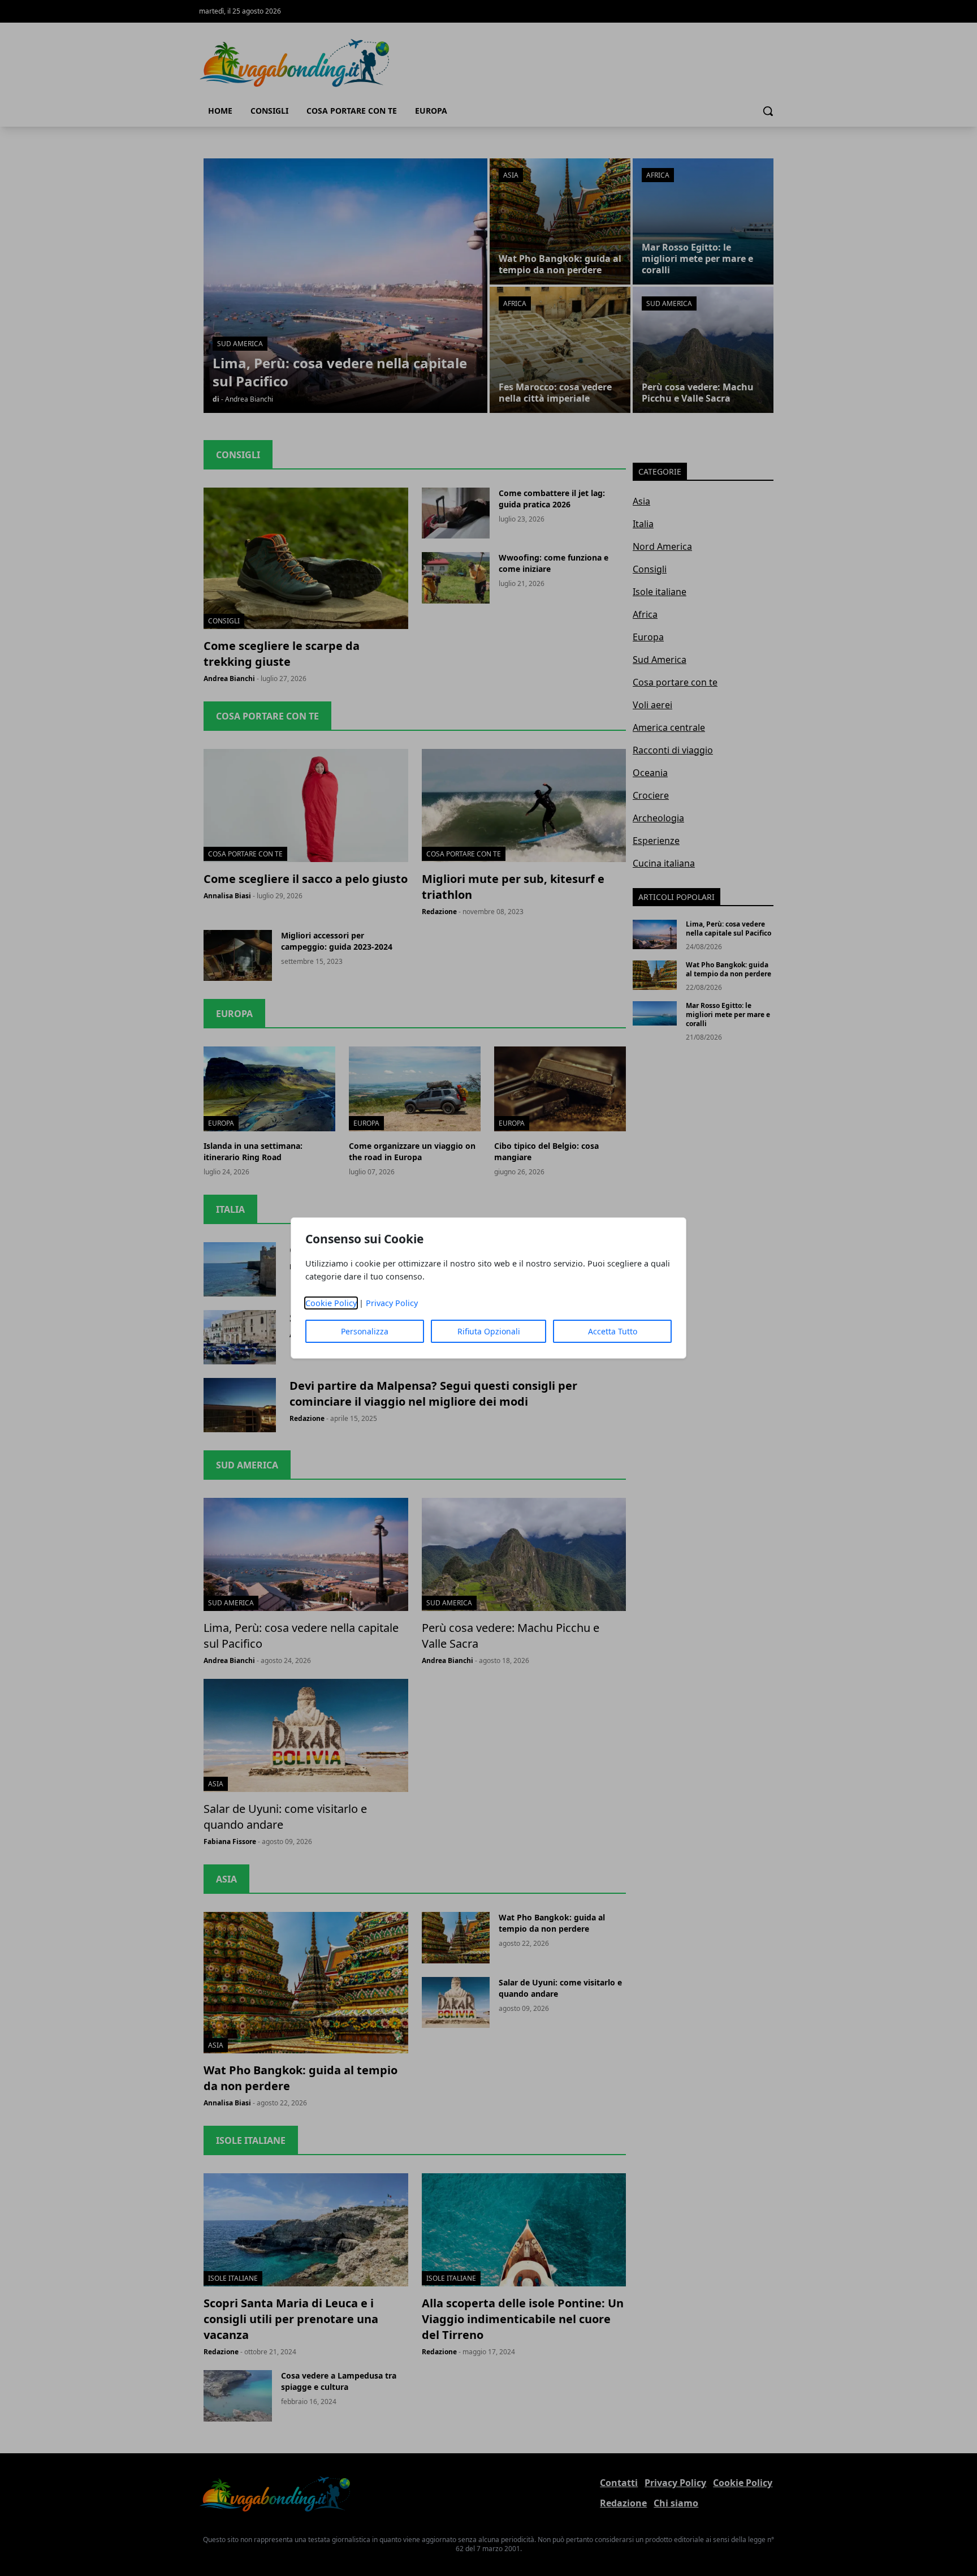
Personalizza (365, 1331)
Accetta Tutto (613, 1331)
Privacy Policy (392, 1303)
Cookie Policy (331, 1303)
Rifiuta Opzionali (489, 1331)
